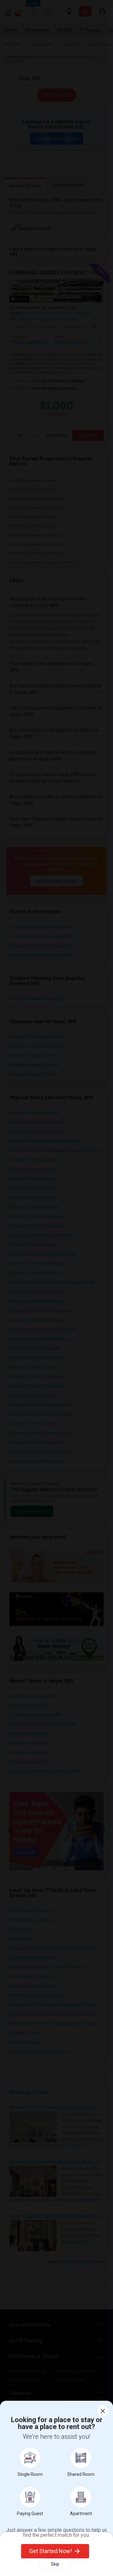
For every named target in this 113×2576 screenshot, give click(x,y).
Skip (55, 2564)
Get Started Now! (51, 2551)
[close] (103, 2411)
